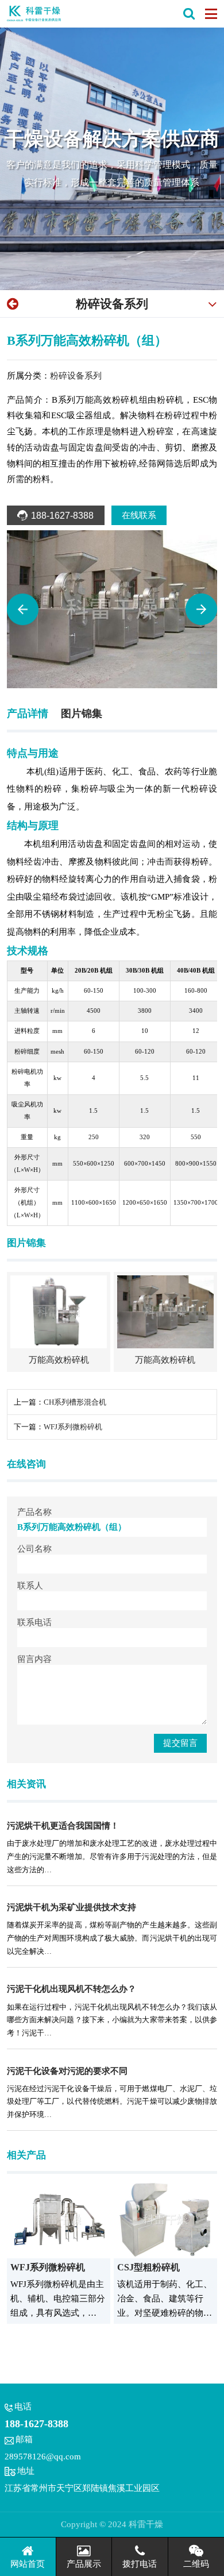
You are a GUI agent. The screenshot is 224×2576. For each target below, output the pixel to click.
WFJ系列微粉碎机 (73, 1427)
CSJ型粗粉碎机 (148, 2267)
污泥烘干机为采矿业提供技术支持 (72, 1907)
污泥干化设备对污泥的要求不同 (67, 2071)
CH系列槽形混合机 (75, 1402)
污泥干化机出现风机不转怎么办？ (72, 1989)
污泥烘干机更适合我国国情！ (63, 1825)
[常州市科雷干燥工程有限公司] (34, 14)
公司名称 (34, 1549)
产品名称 (34, 1512)
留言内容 (34, 1659)
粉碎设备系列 (112, 304)
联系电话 (34, 1622)
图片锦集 (82, 714)
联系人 (30, 1586)
